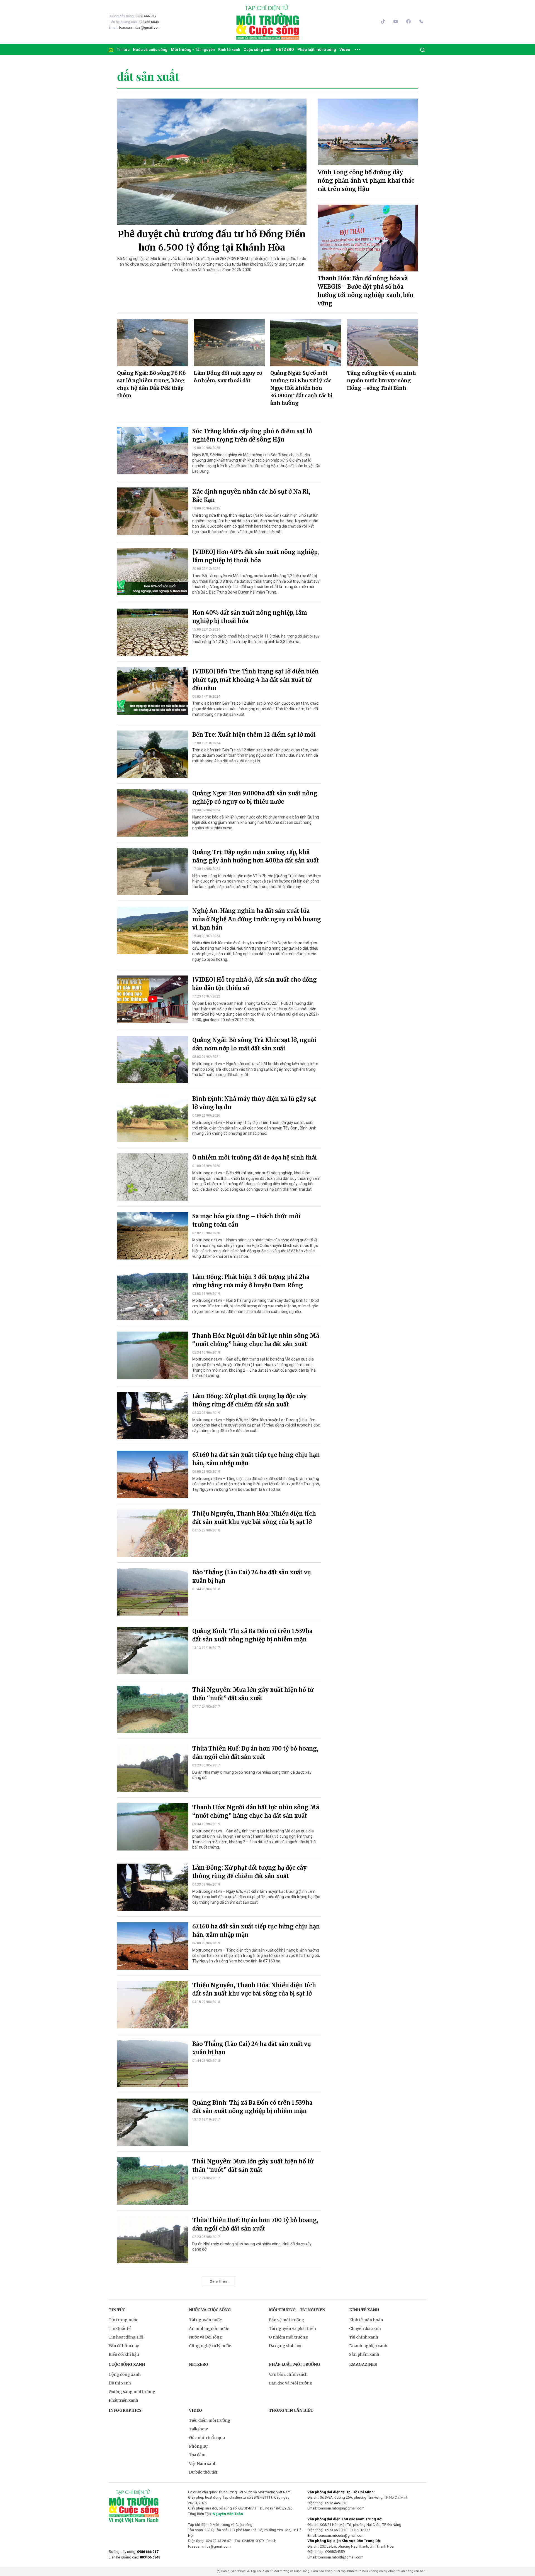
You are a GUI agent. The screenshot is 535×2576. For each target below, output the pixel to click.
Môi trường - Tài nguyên (193, 50)
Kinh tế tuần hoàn (366, 2320)
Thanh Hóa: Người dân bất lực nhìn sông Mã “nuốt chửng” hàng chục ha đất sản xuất (256, 1340)
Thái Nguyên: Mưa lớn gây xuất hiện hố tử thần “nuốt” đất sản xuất (253, 1694)
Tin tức (123, 50)
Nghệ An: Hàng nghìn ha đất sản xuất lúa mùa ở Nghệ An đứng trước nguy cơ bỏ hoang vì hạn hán (257, 919)
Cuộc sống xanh (258, 50)
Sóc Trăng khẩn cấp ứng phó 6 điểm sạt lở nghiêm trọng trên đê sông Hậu (252, 435)
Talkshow (198, 2429)
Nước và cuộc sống (150, 50)
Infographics (125, 2410)
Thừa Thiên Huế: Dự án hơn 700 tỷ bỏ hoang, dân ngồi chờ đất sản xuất (255, 1753)
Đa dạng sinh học (286, 2346)
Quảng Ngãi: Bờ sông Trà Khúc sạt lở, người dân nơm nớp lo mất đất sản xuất (254, 1044)
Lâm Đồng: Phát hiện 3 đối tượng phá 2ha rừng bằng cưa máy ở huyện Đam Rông (251, 1281)
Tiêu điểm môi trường (210, 2420)
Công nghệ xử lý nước (210, 2346)
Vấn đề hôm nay (124, 2346)
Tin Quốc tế (120, 2329)
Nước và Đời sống (206, 2337)
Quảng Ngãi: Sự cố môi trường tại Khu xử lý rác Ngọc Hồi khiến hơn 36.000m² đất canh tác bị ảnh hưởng (301, 388)
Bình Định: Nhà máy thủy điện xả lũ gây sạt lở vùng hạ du (254, 1103)
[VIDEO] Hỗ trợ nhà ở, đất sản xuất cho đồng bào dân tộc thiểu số (255, 984)
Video (345, 50)
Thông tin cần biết (291, 2410)
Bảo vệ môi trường (287, 2320)
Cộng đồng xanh (125, 2374)
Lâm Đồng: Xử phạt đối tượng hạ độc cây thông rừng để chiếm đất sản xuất (249, 1400)
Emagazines (363, 2364)
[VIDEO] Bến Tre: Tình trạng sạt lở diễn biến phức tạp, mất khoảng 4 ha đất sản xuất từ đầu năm (256, 680)
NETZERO (285, 50)
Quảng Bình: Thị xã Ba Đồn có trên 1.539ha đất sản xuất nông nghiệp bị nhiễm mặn (252, 1635)
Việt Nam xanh (203, 2464)
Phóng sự (198, 2446)
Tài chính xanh (364, 2337)
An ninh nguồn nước (209, 2329)
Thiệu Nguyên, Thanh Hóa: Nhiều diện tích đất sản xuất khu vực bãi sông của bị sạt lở (254, 1518)
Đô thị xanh (120, 2383)
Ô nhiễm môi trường (288, 2337)
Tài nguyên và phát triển (292, 2329)
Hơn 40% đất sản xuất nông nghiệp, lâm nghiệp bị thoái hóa (250, 617)
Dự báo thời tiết (203, 2472)
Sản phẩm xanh (364, 2354)
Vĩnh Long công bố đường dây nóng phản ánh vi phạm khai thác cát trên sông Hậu (366, 181)
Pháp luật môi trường (317, 50)
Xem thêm (219, 2281)
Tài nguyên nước (205, 2320)
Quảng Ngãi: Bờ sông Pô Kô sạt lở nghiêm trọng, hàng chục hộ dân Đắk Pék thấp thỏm (151, 384)
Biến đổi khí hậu (124, 2354)
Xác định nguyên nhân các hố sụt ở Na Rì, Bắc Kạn (251, 496)
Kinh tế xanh (229, 50)
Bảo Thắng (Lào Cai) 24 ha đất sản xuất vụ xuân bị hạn (252, 1576)
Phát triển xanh (123, 2400)
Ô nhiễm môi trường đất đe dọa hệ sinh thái (255, 1157)
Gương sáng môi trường (132, 2392)
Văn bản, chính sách (288, 2374)
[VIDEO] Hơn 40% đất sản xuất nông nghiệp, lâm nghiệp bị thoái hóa (256, 556)
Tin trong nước (123, 2320)
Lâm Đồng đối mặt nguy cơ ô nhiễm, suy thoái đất (228, 377)
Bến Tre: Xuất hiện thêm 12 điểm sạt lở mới (254, 735)
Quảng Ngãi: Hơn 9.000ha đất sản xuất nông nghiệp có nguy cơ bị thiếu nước (255, 797)
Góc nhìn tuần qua (207, 2438)
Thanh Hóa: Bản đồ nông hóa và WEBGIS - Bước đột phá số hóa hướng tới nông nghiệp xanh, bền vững (366, 291)
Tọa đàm (197, 2455)
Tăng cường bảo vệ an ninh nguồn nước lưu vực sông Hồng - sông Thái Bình (381, 380)
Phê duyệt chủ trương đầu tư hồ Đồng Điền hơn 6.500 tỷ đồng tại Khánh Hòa (212, 241)
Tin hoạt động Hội (126, 2337)
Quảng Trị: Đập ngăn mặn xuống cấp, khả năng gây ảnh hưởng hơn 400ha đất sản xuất (256, 856)
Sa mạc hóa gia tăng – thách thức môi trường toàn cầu (246, 1220)
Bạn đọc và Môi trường (291, 2383)
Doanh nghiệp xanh (368, 2346)
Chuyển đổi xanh (365, 2329)
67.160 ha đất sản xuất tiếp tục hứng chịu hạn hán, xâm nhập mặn (256, 1459)
